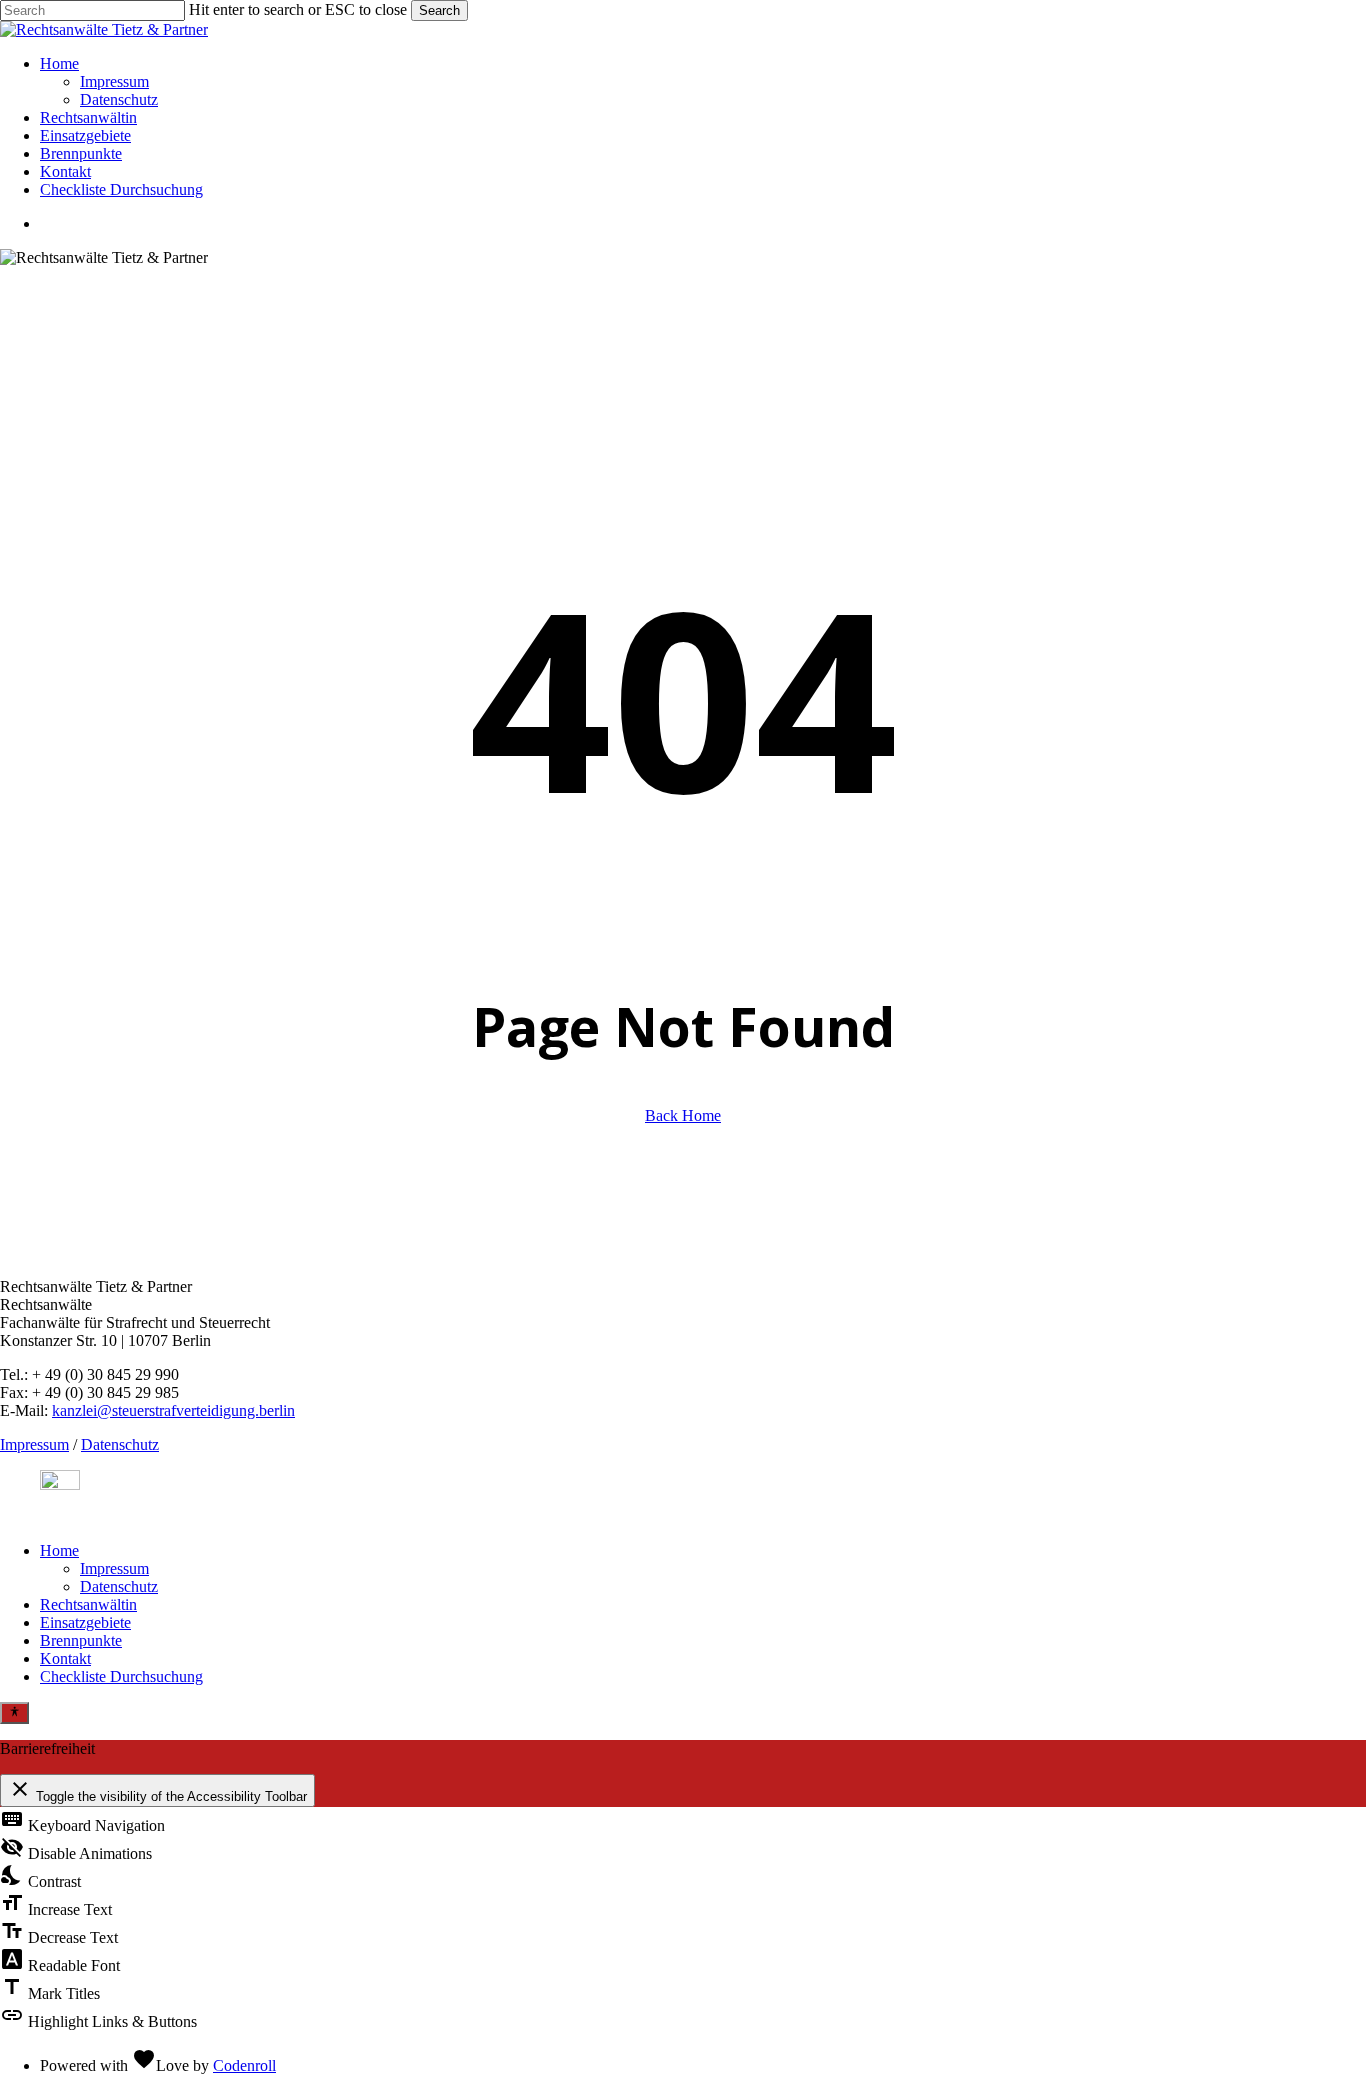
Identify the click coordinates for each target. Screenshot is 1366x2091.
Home (59, 1550)
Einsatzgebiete (85, 1622)
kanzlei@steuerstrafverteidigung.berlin (173, 1410)
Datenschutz (120, 1444)
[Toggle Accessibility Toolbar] (14, 1713)
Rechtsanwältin (88, 1604)
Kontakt (65, 1658)
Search (439, 10)
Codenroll (244, 2065)
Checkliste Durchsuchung (121, 1676)
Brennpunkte (81, 1640)
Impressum (34, 1444)
